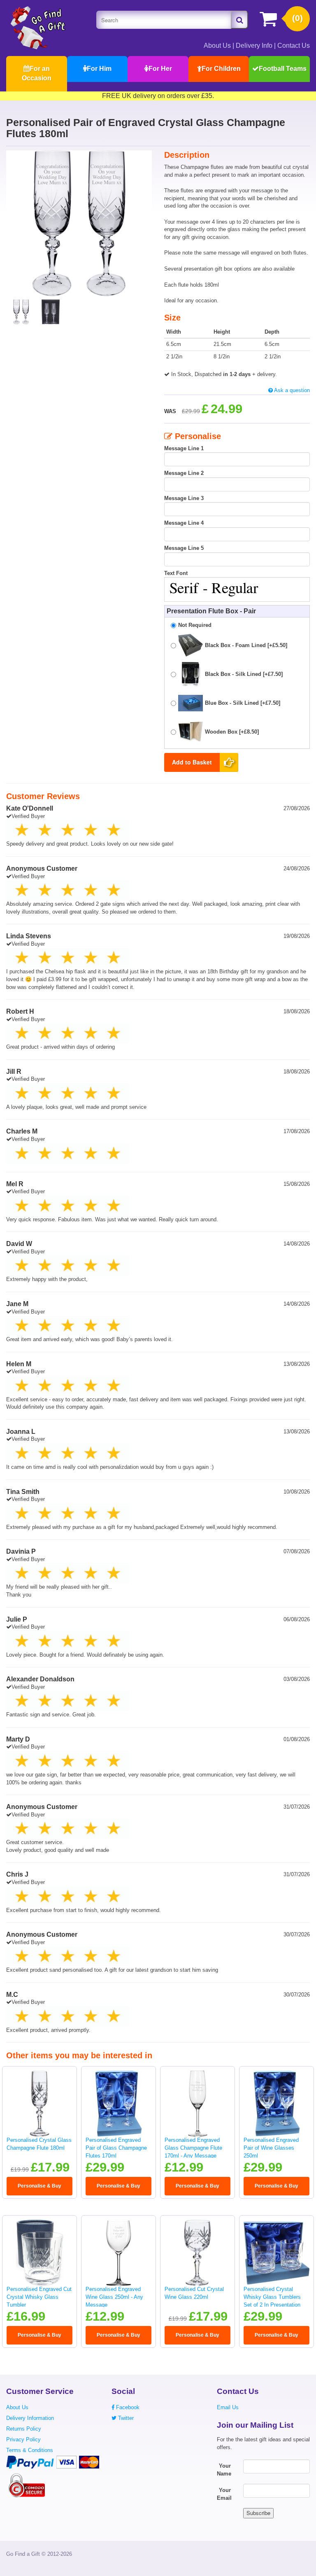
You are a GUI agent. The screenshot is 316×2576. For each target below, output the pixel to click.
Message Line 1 (184, 448)
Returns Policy (24, 2429)
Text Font (176, 573)
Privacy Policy (23, 2439)
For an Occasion (37, 73)
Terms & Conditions (30, 2450)
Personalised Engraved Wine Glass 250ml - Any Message (114, 2297)
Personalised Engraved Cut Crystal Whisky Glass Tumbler (39, 2297)
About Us (217, 46)
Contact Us (294, 46)
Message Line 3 (184, 498)
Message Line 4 (184, 523)
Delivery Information (30, 2418)
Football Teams (283, 69)
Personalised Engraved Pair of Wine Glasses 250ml (271, 2148)
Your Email (224, 2494)
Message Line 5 (184, 548)
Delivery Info (254, 46)
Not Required (195, 625)
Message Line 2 (184, 473)
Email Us (228, 2407)
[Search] (239, 20)
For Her (160, 69)
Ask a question (291, 390)
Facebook (127, 2407)
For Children (221, 69)
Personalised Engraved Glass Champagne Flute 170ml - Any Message (193, 2148)
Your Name (224, 2470)
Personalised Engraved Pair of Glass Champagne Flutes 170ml (116, 2148)
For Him (99, 69)
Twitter (125, 2418)
